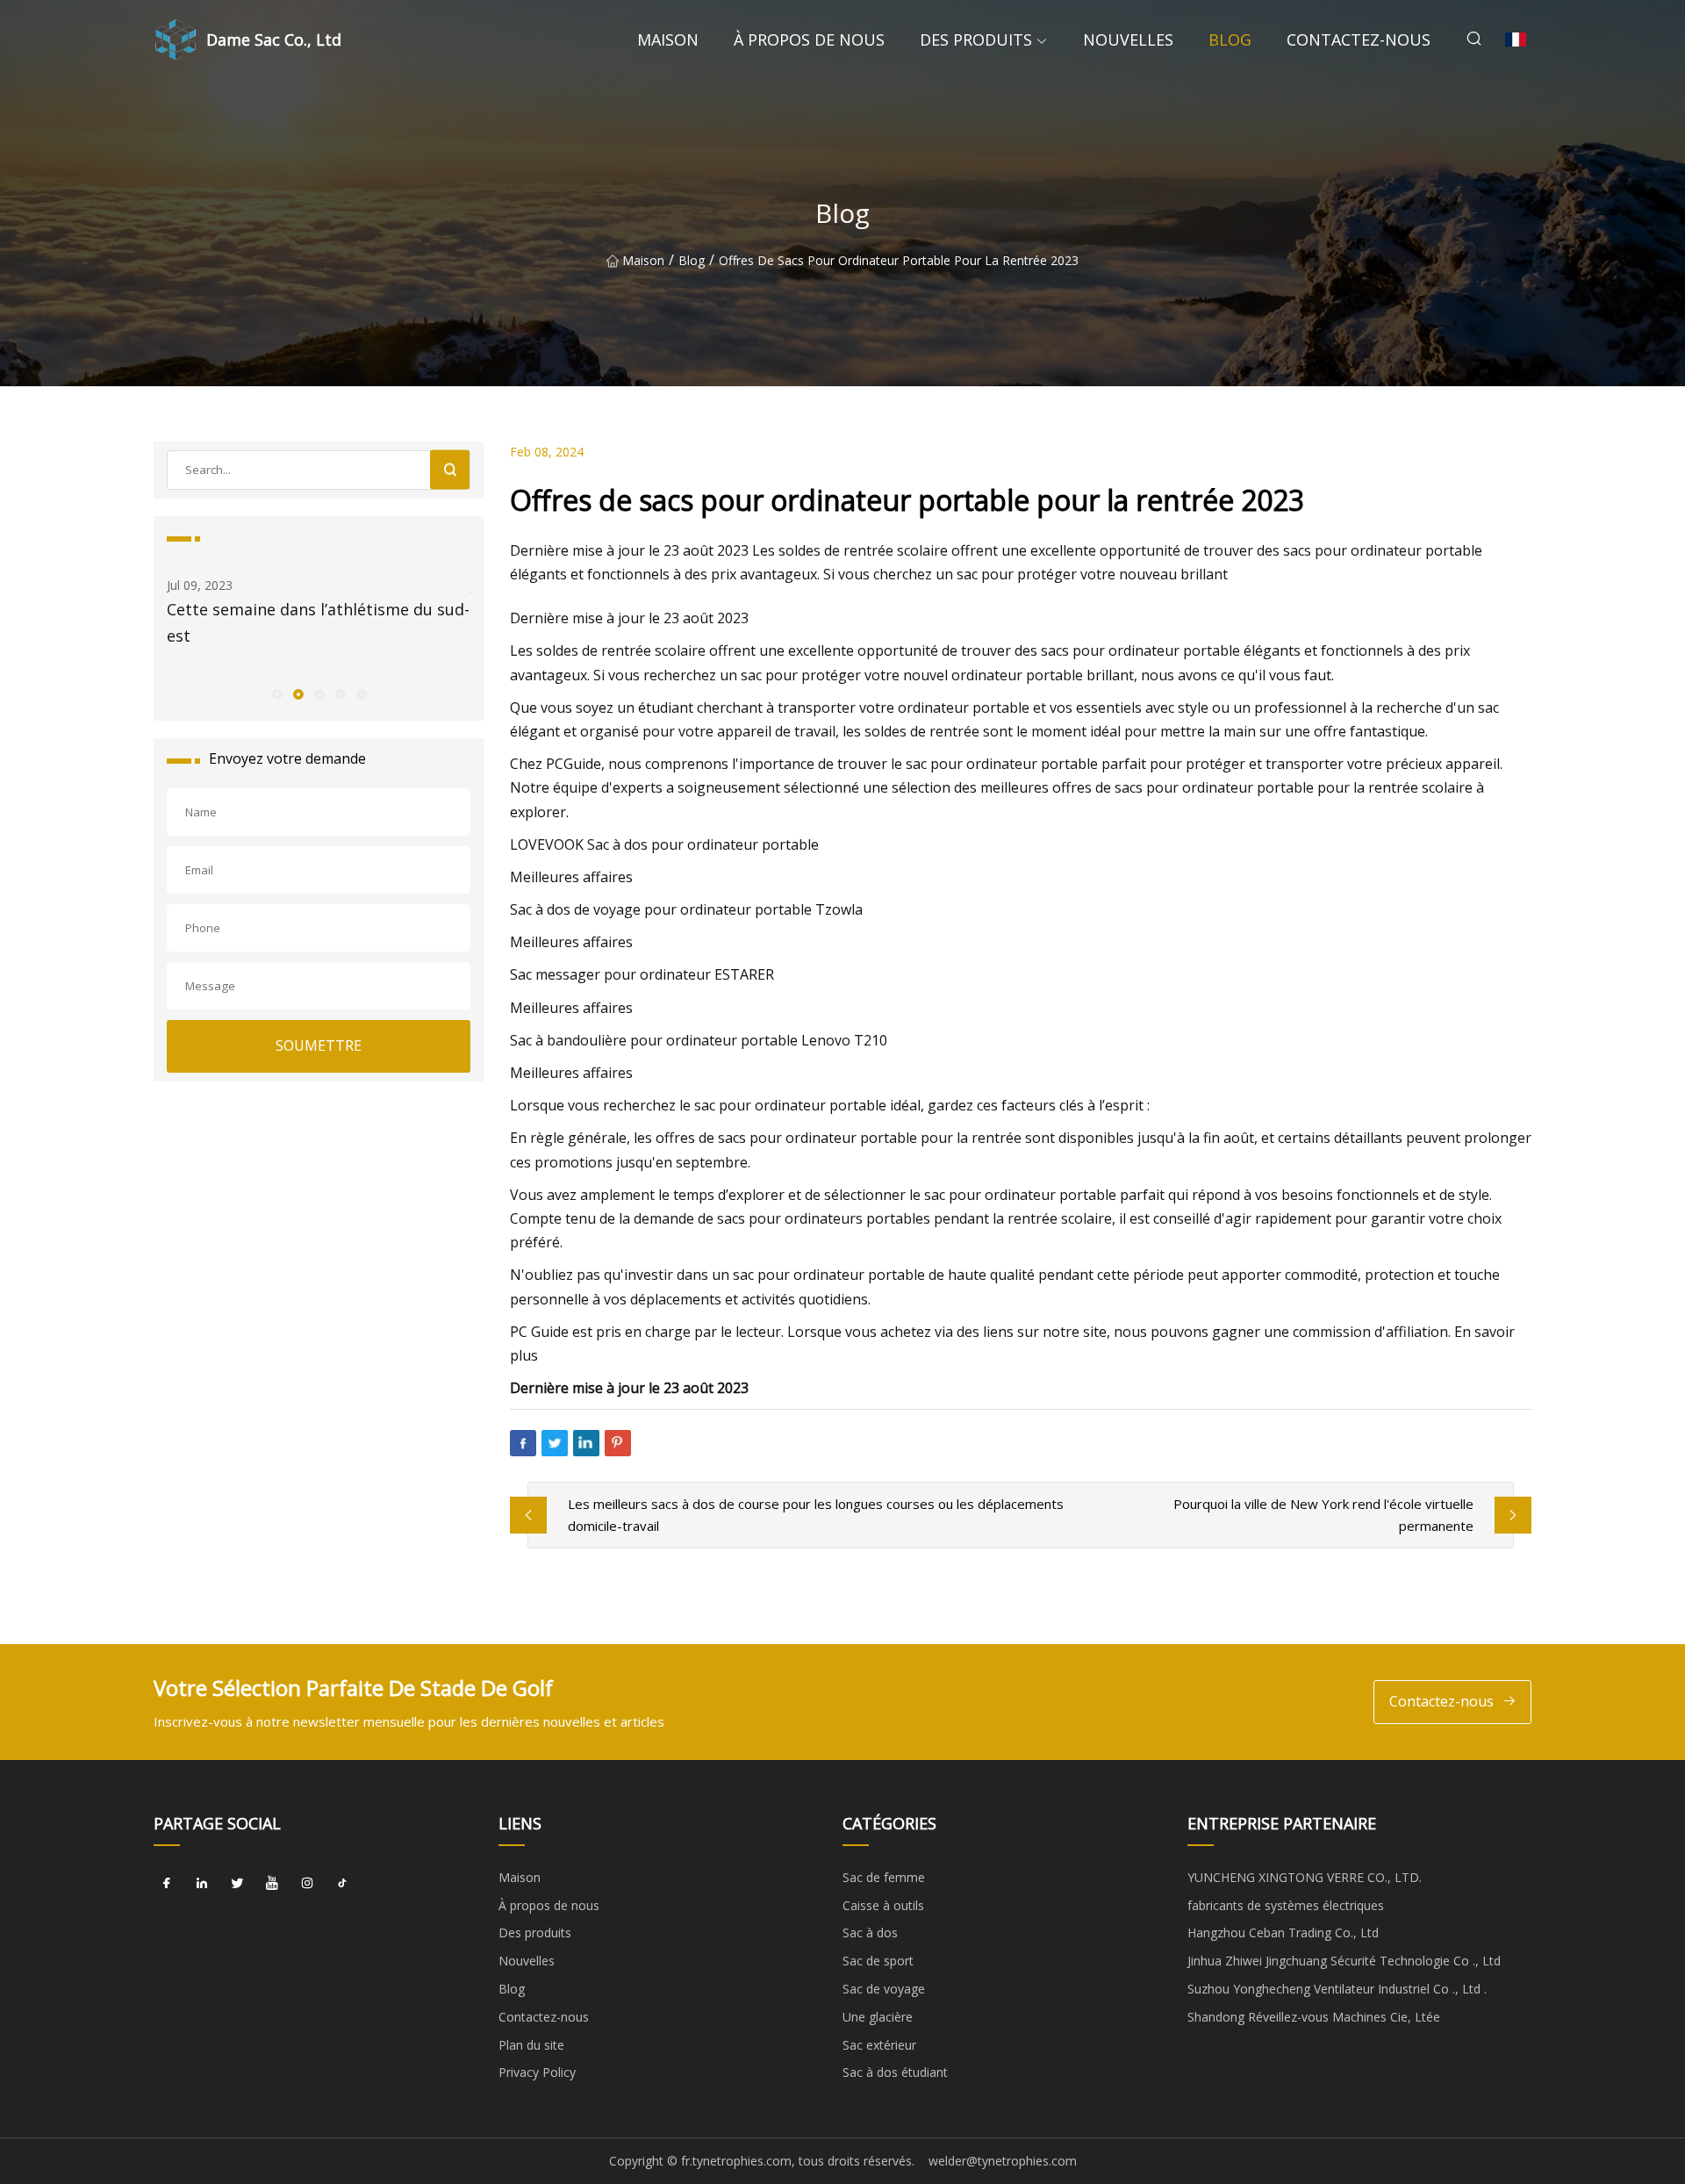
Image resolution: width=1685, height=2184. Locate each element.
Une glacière (878, 2017)
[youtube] (272, 1884)
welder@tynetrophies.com (1003, 2161)
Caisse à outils (883, 1905)
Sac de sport (878, 1961)
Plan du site (531, 2045)
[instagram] (307, 1884)
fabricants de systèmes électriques (1286, 1905)
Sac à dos (870, 1933)
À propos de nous (809, 40)
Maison (668, 40)
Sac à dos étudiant (895, 2072)
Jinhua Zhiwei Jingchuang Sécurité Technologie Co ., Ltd (1344, 1961)
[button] (276, 693)
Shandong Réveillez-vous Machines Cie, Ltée (1314, 2017)
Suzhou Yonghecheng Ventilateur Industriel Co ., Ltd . (1337, 1989)
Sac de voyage (884, 1989)
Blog (1230, 40)
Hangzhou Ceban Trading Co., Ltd (1283, 1933)
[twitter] (237, 1884)
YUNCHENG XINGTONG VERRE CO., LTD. (1305, 1877)
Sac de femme (884, 1877)
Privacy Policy (537, 2072)
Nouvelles (1128, 40)
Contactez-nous (1359, 40)
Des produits (976, 40)
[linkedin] (202, 1884)
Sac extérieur (879, 2045)
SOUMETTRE (319, 1045)
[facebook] (167, 1884)
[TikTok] (342, 1884)
